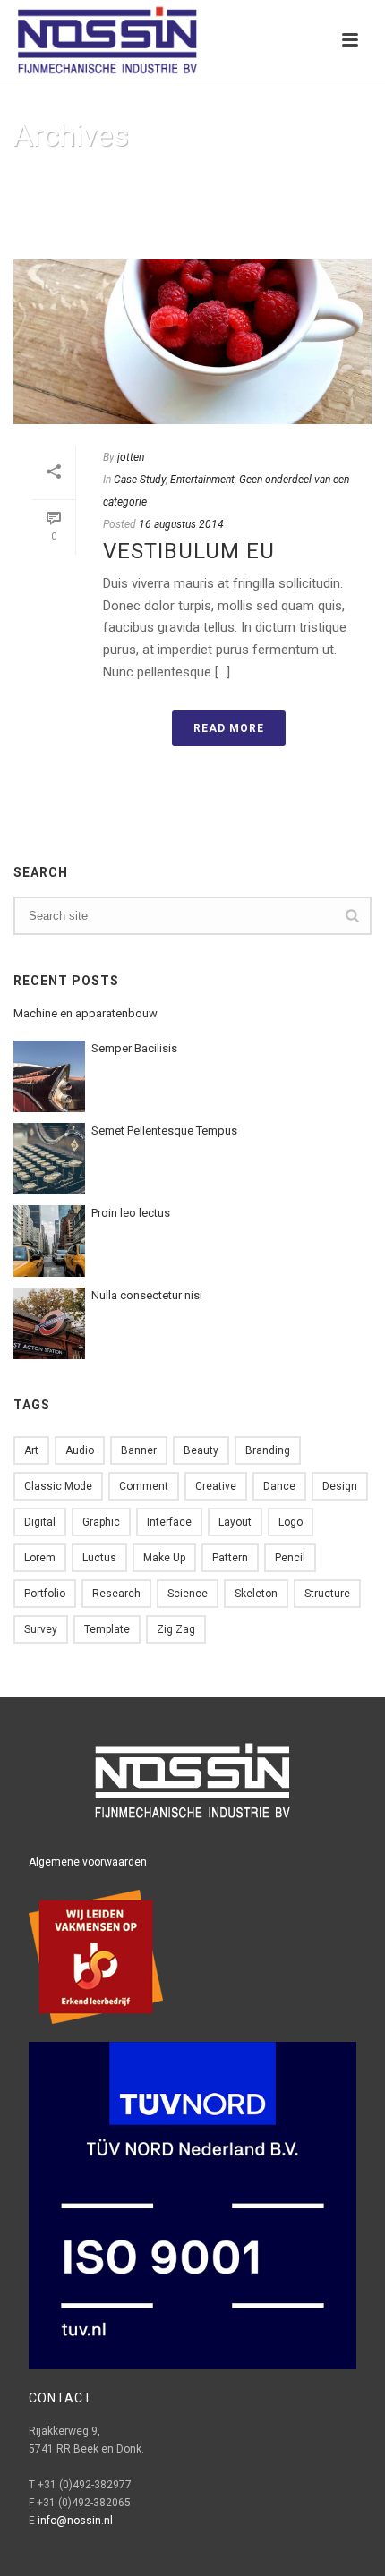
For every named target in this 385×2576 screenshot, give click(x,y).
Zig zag (176, 1629)
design (340, 1486)
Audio (80, 1450)
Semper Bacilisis (134, 1048)
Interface (169, 1522)
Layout (235, 1522)
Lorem (40, 1558)
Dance (279, 1486)
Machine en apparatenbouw (86, 1013)
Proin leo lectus (131, 1213)
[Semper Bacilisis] (49, 1076)
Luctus (99, 1558)
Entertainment (202, 480)
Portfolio (45, 1594)
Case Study (140, 480)
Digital (40, 1522)
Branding (268, 1450)
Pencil (290, 1558)
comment (144, 1486)
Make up (164, 1558)
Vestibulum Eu (189, 551)
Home (176, 225)
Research (116, 1594)
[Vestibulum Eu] (192, 342)
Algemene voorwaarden (88, 1862)
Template (107, 1629)
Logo (291, 1522)
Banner (139, 1450)
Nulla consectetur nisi (147, 1295)
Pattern (230, 1558)
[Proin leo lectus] (49, 1241)
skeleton (256, 1594)
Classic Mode (58, 1486)
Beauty (201, 1450)
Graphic (101, 1522)
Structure (327, 1594)
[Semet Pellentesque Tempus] (49, 1159)
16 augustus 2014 (181, 524)
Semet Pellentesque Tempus (164, 1131)
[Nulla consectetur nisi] (49, 1323)
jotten (131, 457)
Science (188, 1594)
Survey (41, 1629)
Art (31, 1450)
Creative (216, 1486)
